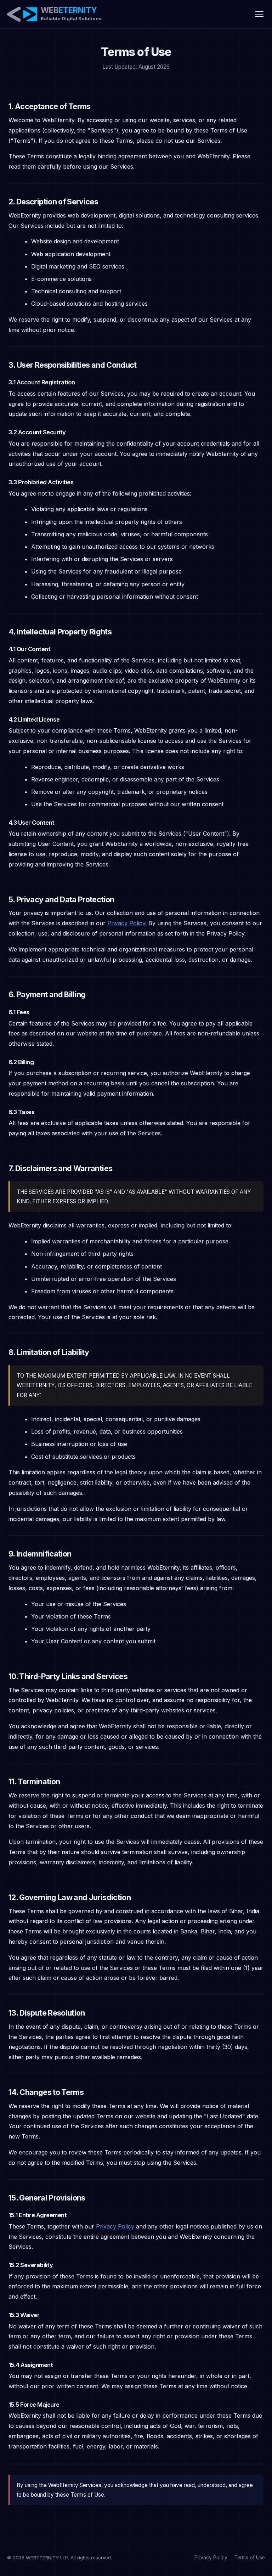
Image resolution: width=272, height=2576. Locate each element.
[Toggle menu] (259, 14)
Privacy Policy (126, 923)
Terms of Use (250, 2558)
